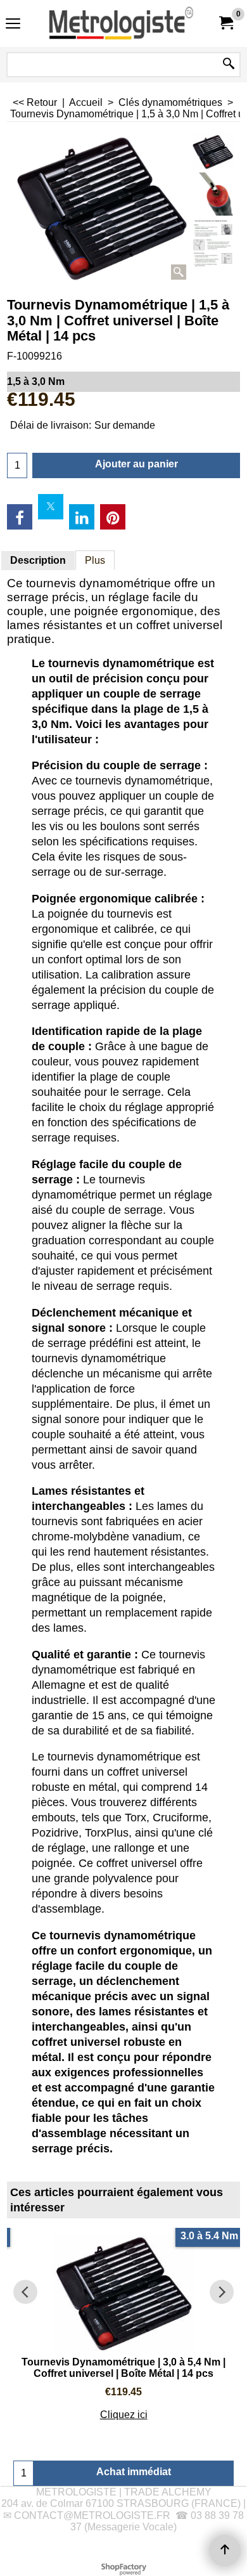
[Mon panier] (225, 23)
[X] (51, 507)
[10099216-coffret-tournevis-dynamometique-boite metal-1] (213, 243)
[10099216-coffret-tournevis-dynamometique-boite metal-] (213, 194)
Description (38, 560)
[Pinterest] (113, 517)
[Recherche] (229, 65)
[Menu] (13, 25)
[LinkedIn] (82, 517)
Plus (95, 560)
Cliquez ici (124, 2415)
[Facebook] (20, 517)
